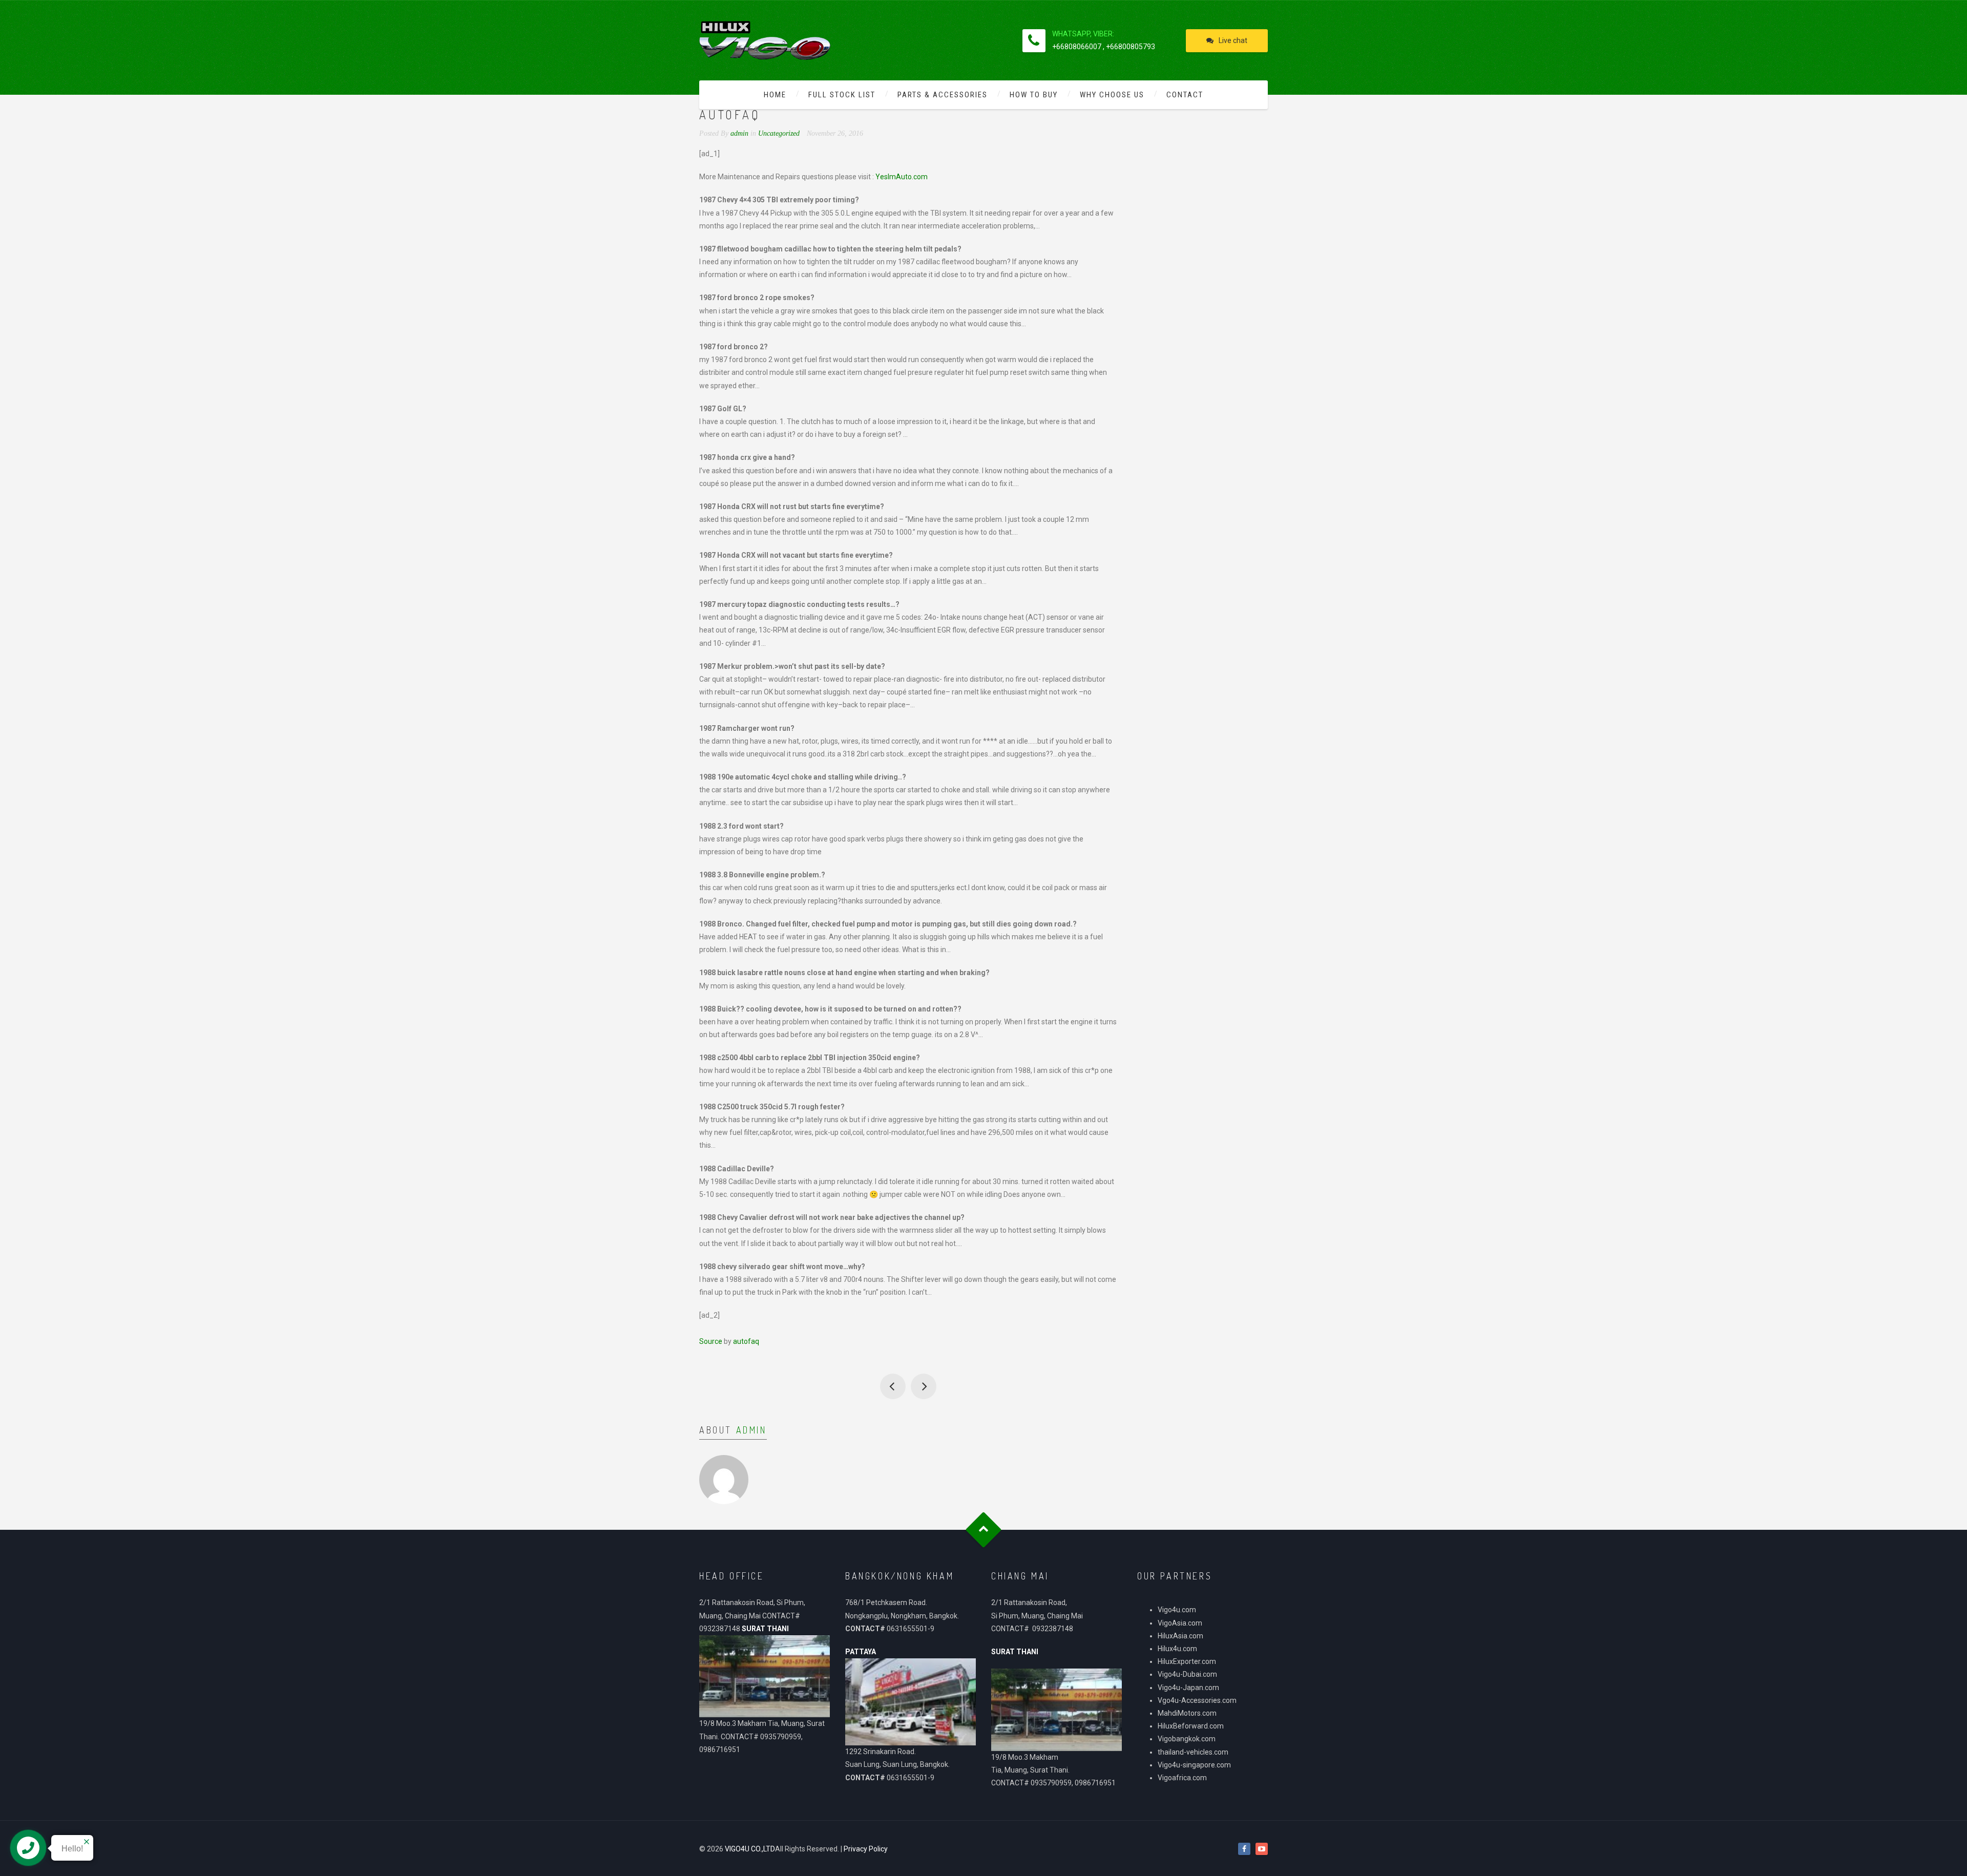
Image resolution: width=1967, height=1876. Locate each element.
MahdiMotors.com (1187, 1713)
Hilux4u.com (1177, 1649)
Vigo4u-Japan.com (1188, 1688)
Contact (1185, 95)
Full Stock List (842, 95)
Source (711, 1341)
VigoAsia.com (1180, 1623)
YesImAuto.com (902, 177)
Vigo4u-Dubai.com (1187, 1674)
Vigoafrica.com (1182, 1778)
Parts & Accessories (943, 95)
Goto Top (984, 1530)
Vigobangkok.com (1187, 1739)
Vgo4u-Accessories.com (1197, 1700)
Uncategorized (779, 133)
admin (751, 1430)
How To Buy (1034, 95)
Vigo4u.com (1177, 1610)
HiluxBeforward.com (1191, 1726)
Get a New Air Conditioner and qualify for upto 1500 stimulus (893, 1386)
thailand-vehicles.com (1194, 1752)
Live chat (1233, 40)
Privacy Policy (866, 1849)
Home (775, 95)
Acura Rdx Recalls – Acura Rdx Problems (924, 1386)
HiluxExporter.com (1187, 1661)
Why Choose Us (1112, 95)
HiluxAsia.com (1180, 1636)
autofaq (746, 1341)
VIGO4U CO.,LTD (750, 1849)
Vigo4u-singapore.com (1194, 1765)
